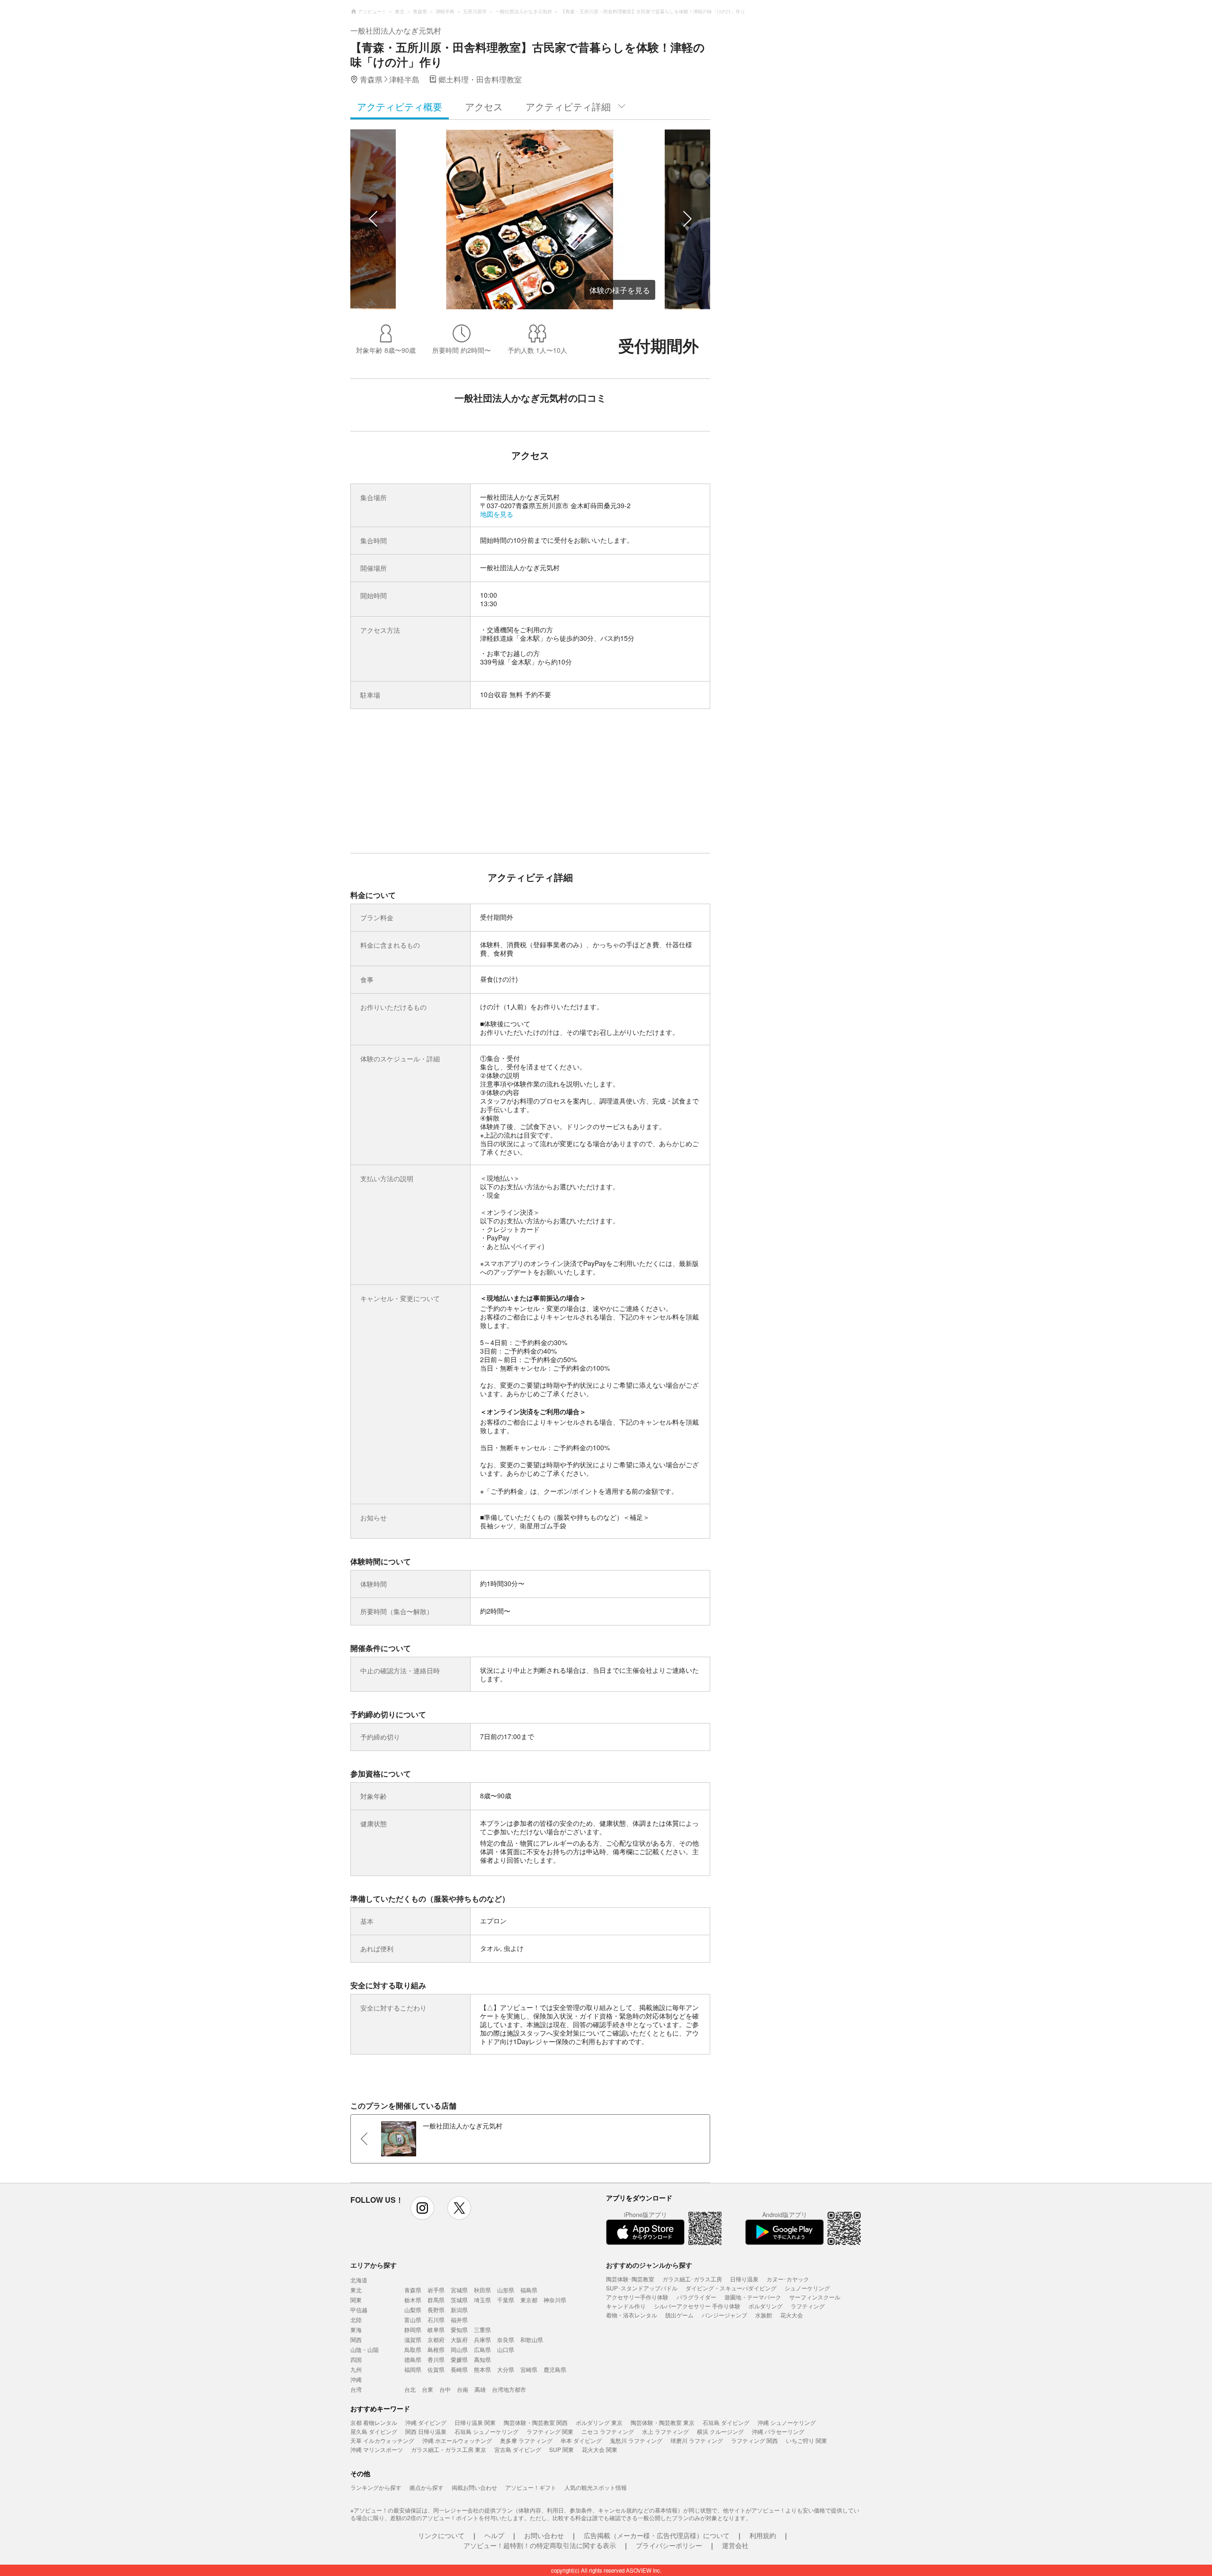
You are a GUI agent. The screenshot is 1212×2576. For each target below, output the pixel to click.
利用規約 (763, 2535)
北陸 (356, 2320)
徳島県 (413, 2359)
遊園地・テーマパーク (753, 2297)
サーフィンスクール (815, 2297)
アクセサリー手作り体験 (637, 2297)
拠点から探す (427, 2487)
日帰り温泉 (744, 2279)
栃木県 (413, 2300)
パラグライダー (696, 2297)
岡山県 (459, 2349)
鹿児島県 (555, 2369)
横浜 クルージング (720, 2431)
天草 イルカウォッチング (382, 2440)
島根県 (436, 2349)
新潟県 (459, 2310)
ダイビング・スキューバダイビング (731, 2288)
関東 (356, 2300)
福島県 (529, 2290)
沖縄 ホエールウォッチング (457, 2440)
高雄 (480, 2389)
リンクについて (441, 2535)
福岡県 (413, 2369)
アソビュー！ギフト (531, 2487)
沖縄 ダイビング (426, 2422)
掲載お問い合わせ (474, 2487)
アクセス (484, 106)
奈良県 (506, 2339)
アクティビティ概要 (400, 106)
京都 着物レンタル (374, 2422)
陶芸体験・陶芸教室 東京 (663, 2422)
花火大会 (792, 2315)
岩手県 (436, 2290)
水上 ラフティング (665, 2431)
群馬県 (436, 2300)
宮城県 (459, 2290)
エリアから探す (374, 2265)
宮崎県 (529, 2369)
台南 (463, 2389)
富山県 (413, 2320)
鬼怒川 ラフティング (636, 2440)
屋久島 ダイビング (374, 2431)
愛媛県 (459, 2359)
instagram (422, 2208)
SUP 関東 (561, 2449)
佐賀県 (436, 2369)
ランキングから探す (376, 2487)
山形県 (506, 2290)
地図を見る (497, 514)
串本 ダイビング (581, 2440)
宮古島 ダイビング (518, 2449)
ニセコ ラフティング (608, 2431)
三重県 (482, 2329)
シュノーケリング (807, 2288)
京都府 (436, 2339)
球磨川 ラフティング (697, 2440)
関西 (356, 2339)
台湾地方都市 (509, 2389)
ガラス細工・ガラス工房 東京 (449, 2449)
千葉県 (506, 2300)
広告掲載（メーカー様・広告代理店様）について (657, 2535)
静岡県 (413, 2329)
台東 (428, 2389)
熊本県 (482, 2369)
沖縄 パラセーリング (778, 2431)
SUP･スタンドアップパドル (642, 2288)
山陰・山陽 (365, 2349)
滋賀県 (413, 2339)
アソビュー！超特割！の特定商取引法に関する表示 (540, 2545)
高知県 (482, 2359)
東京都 (529, 2300)
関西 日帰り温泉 (426, 2431)
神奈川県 (555, 2300)
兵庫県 (482, 2339)
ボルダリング (766, 2306)
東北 (356, 2290)
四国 (356, 2359)
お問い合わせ (544, 2535)
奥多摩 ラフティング (526, 2440)
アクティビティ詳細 (568, 106)
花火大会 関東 (600, 2449)
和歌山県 (532, 2339)
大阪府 (459, 2339)
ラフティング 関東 (550, 2431)
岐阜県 (436, 2329)
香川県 (436, 2359)
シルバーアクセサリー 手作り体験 (697, 2306)
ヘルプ (494, 2535)
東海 (356, 2329)
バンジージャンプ (724, 2315)
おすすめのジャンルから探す (649, 2265)
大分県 (506, 2369)
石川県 (436, 2320)
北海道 (359, 2280)
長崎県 (459, 2369)
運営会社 (735, 2545)
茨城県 (459, 2300)
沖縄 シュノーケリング (787, 2422)
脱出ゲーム (679, 2315)
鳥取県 (413, 2349)
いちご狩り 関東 (807, 2440)
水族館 (764, 2315)
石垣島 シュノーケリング (486, 2431)
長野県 (436, 2310)
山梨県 (413, 2310)
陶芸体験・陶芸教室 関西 (536, 2422)
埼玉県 (482, 2300)
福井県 (459, 2320)
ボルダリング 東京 (599, 2422)
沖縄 (356, 2379)
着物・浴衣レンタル (632, 2315)
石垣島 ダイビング (726, 2422)
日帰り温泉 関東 (475, 2422)
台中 (445, 2389)
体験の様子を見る (620, 290)
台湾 (356, 2389)
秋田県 (482, 2290)
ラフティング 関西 (754, 2440)
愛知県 (459, 2329)
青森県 (413, 2290)
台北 (410, 2389)
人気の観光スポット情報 (596, 2487)
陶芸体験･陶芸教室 (630, 2279)
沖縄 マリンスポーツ (377, 2449)
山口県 (506, 2349)
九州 (356, 2369)
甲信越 (359, 2310)
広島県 (482, 2349)
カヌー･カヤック (788, 2279)
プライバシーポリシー (669, 2545)
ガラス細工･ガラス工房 (692, 2279)
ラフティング (808, 2306)
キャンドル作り (626, 2306)
